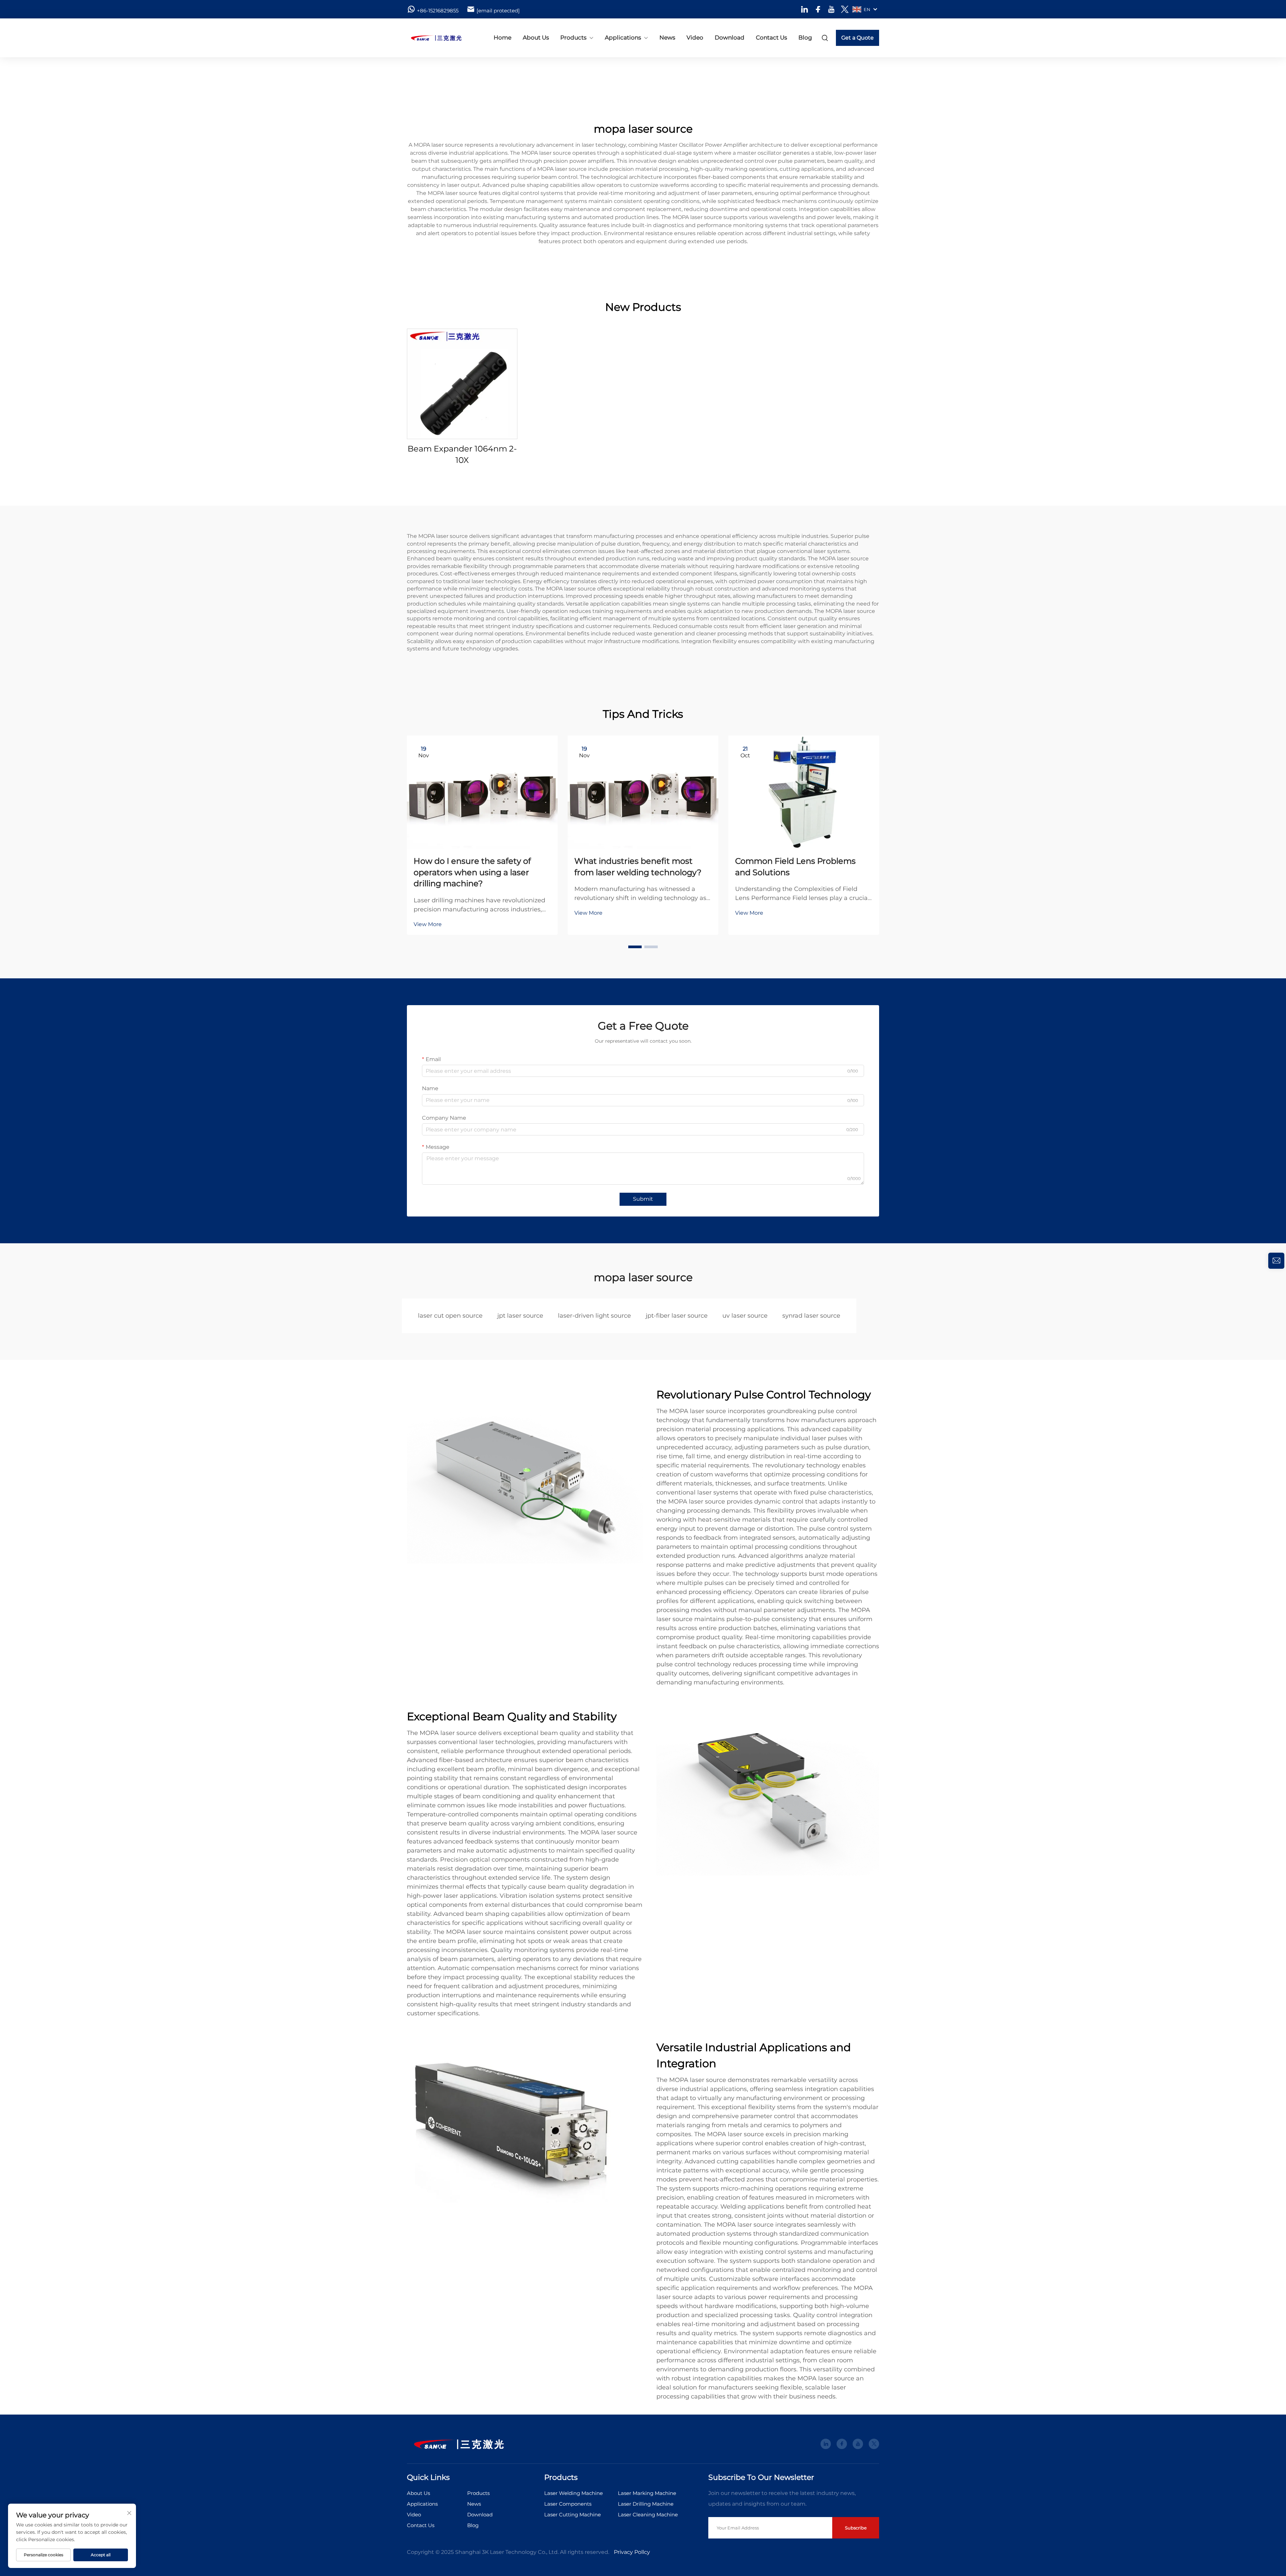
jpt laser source (520, 1316)
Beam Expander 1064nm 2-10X (462, 454)
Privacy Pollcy (632, 2552)
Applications (623, 38)
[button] (635, 947)
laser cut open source (450, 1316)
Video (695, 38)
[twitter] (845, 9)
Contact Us (771, 38)
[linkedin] (805, 9)
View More (428, 924)
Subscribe (856, 2528)
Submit (643, 1199)
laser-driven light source (594, 1316)
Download (730, 38)
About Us (536, 38)
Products (573, 38)
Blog (805, 38)
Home (503, 38)
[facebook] (818, 9)
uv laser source (745, 1316)
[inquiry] (1276, 1261)
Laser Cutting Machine (573, 2515)
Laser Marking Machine (647, 2493)
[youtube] (831, 9)
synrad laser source (811, 1316)
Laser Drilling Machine (646, 2504)
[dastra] (442, 38)
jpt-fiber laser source (677, 1316)
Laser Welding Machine (574, 2493)
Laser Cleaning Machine (648, 2515)
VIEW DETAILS (462, 384)
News (667, 38)
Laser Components (568, 2504)
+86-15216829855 (438, 11)
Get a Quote (858, 38)
